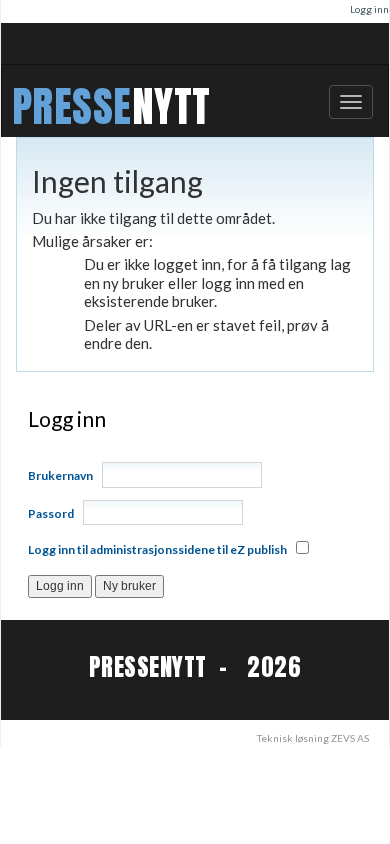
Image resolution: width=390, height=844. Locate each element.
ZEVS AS (350, 738)
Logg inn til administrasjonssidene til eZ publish (157, 549)
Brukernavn (60, 475)
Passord (51, 513)
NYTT (171, 106)
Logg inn (369, 9)
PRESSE (72, 106)
